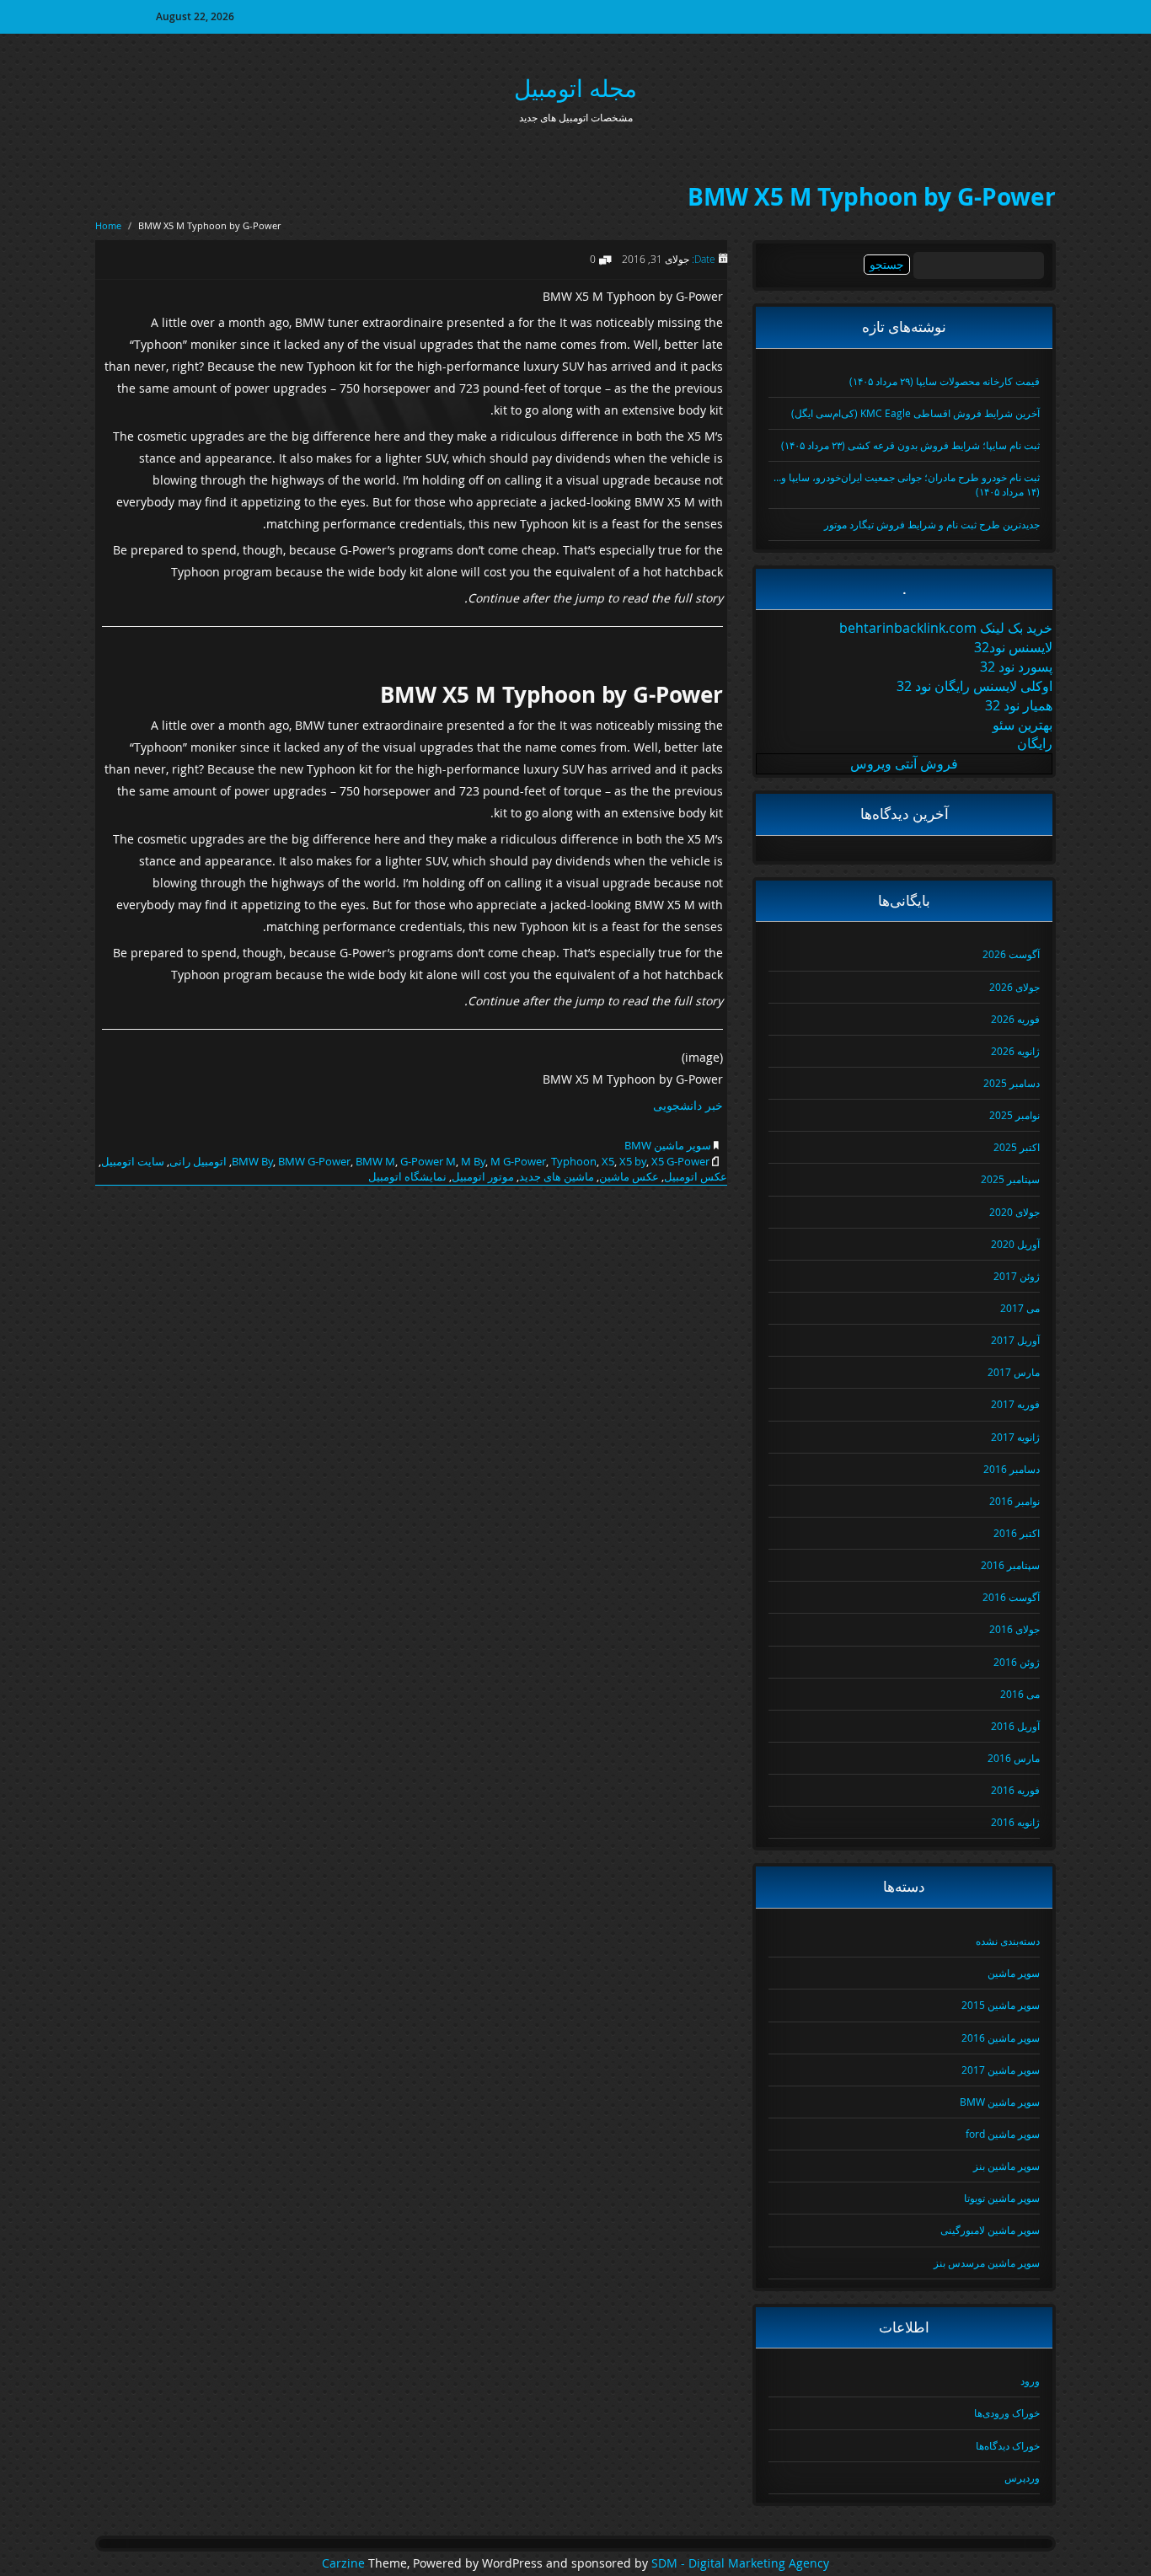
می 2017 (1020, 1308)
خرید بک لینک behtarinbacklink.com (946, 628)
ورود (1030, 2381)
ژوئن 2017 (1017, 1276)
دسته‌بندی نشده (1008, 1941)
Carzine (345, 2563)
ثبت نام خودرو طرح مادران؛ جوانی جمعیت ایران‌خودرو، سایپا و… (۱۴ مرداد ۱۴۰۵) (907, 484)
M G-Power (518, 1161)
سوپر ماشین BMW (668, 1145)
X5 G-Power (680, 1161)
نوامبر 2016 (1014, 1501)
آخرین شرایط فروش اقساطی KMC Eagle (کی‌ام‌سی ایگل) (915, 413)
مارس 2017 (1014, 1372)
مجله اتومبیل (575, 88)
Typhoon (574, 1161)
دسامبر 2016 (1012, 1469)
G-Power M (428, 1161)
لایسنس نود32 (1013, 647)
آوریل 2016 (1015, 1726)
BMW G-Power (314, 1161)
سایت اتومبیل (133, 1161)
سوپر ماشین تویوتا (1002, 2198)
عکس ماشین (629, 1176)
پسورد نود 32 (1016, 667)
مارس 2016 (1014, 1758)
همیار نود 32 (1019, 705)
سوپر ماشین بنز (1006, 2166)
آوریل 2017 (1015, 1340)
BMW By (252, 1161)
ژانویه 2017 (1015, 1437)
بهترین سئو (1023, 725)
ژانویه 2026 (1015, 1051)
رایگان (1035, 743)
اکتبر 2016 (1017, 1533)
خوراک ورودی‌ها (1007, 2413)
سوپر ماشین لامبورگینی (990, 2230)
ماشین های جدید (557, 1176)
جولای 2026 (1014, 987)
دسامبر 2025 (1012, 1083)
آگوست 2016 (1011, 1597)
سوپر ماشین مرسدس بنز (987, 2263)
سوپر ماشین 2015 (1001, 2005)
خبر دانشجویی (688, 1105)
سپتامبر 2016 (1010, 1565)
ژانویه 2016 (1015, 1822)
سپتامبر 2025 (1010, 1179)
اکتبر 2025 (1017, 1147)
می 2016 (1020, 1694)
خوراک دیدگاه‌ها (1008, 2445)
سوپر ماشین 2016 (1001, 2038)
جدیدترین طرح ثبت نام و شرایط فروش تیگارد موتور (932, 524)
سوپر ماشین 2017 (1001, 2070)
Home (108, 225)
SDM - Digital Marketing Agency (740, 2563)
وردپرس (1022, 2477)
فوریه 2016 (1015, 1790)
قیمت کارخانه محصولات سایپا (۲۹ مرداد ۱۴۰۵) (945, 381)
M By (473, 1161)
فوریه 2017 (1015, 1404)
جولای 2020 (1014, 1212)
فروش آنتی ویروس (904, 763)
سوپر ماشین (1014, 1973)
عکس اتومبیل (696, 1176)
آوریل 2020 (1015, 1244)
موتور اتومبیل (483, 1176)
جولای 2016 (1014, 1629)
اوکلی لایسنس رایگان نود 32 (974, 686)
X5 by (633, 1161)
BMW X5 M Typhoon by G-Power (872, 197)
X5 (608, 1161)
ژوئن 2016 (1017, 1662)
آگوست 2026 (1011, 954)
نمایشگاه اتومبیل (407, 1176)
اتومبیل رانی (198, 1161)
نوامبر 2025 (1014, 1115)
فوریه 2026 (1015, 1019)
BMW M (375, 1161)
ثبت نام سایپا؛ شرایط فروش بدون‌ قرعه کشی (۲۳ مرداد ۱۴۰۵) (910, 445)
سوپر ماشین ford (1003, 2134)
